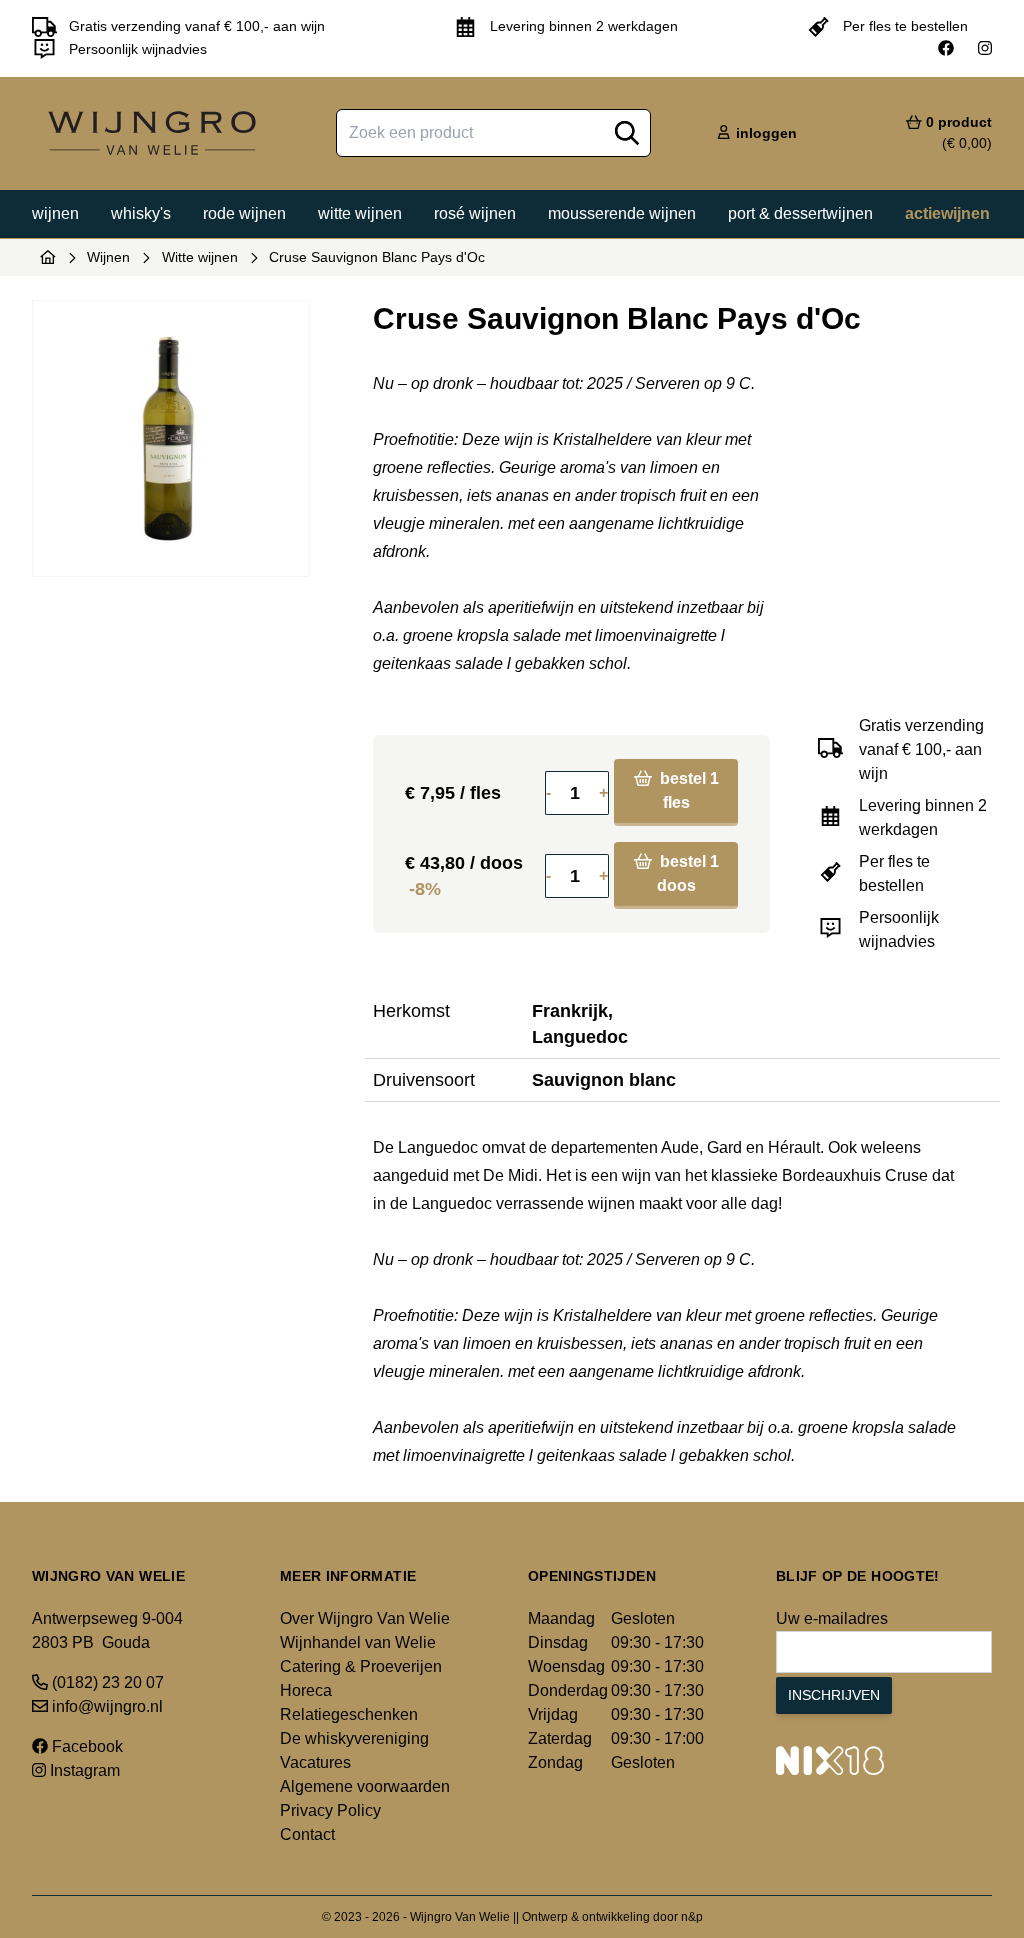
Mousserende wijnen (622, 213)
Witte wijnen (360, 213)
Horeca (306, 1690)
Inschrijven (834, 1695)
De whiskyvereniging (354, 1738)
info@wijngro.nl (105, 1706)
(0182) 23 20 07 (106, 1682)
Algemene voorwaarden (365, 1786)
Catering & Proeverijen (361, 1666)
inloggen (764, 133)
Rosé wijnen (475, 213)
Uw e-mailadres (832, 1618)
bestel (687, 790)
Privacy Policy (330, 1810)
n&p (692, 1917)
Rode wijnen (244, 213)
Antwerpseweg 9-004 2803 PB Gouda (107, 1630)
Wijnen (55, 213)
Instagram (83, 1770)
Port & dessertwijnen (800, 213)
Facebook (85, 1746)
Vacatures (315, 1762)
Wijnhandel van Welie (358, 1642)
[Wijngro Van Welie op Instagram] (985, 49)
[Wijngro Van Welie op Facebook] (946, 49)
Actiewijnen (947, 213)
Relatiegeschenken (349, 1714)
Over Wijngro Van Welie (365, 1618)
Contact (307, 1834)
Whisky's (141, 213)
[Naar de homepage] (48, 257)
